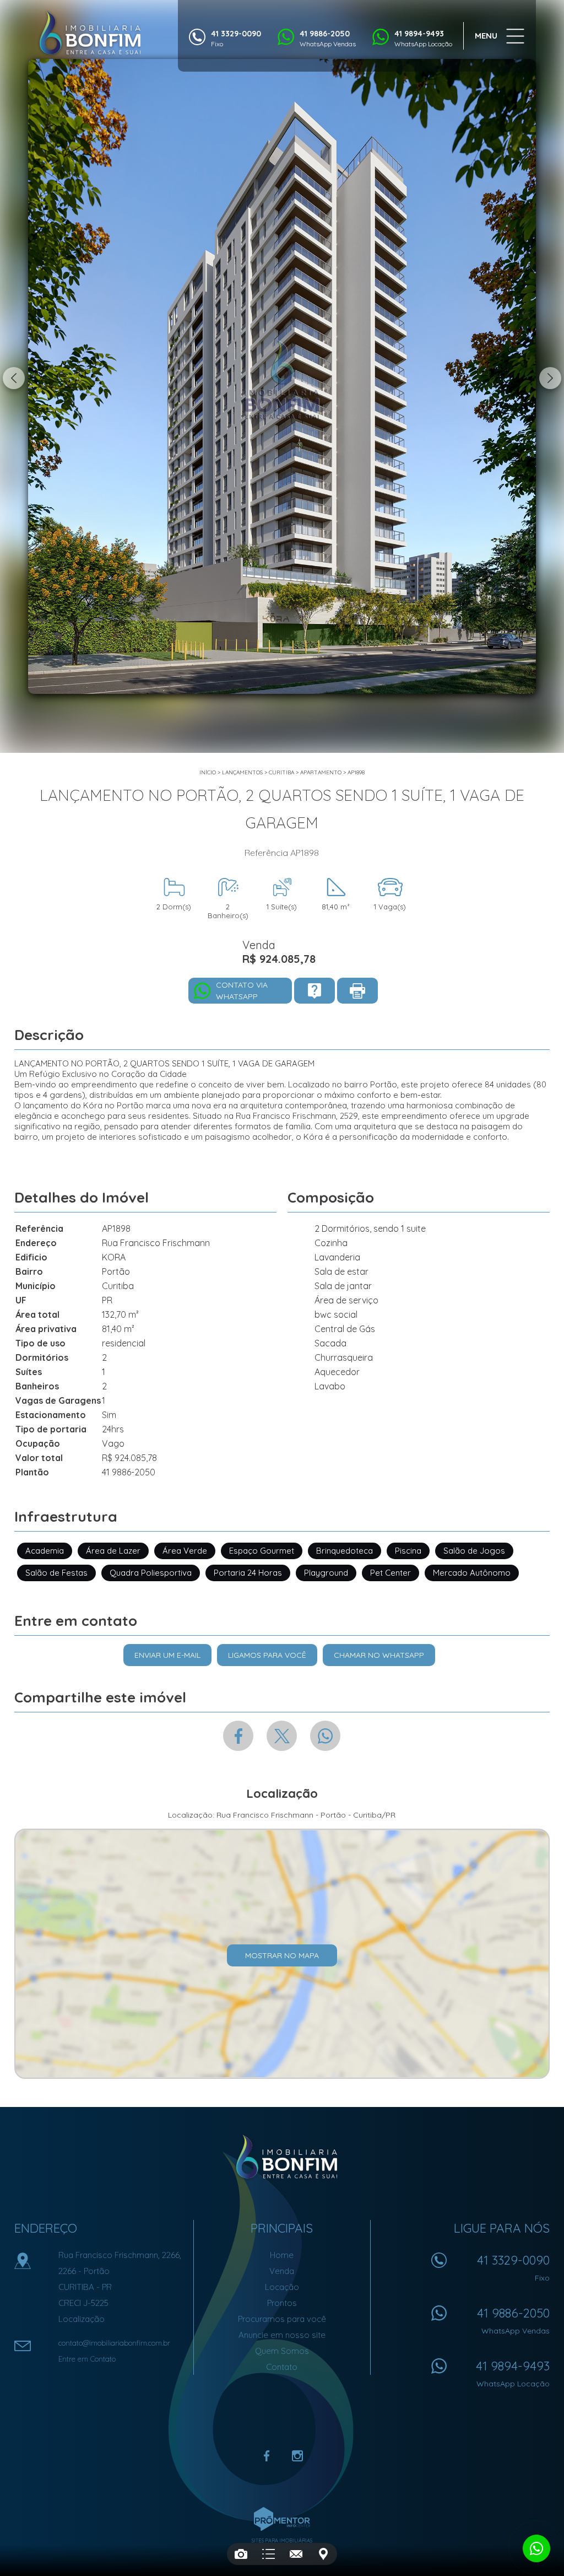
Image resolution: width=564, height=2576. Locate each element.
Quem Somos (282, 2351)
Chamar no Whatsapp (379, 1655)
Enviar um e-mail (167, 1655)
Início (208, 772)
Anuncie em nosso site (282, 2335)
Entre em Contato (87, 2359)
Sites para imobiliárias (282, 2540)
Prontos (282, 2303)
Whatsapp (325, 1736)
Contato (282, 2367)
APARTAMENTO (321, 772)
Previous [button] (14, 378)
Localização (82, 2319)
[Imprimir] (357, 991)
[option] (282, 376)
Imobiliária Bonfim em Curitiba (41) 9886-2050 (282, 2157)
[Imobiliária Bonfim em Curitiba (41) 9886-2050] (90, 33)
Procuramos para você (282, 2319)
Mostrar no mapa (282, 1955)
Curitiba (281, 772)
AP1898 (356, 772)
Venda (282, 2271)
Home (282, 2255)
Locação (282, 2287)
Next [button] (550, 378)
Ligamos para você (267, 1655)
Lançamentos (242, 772)
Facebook (238, 1736)
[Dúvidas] (314, 991)
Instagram (297, 2456)
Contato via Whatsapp (242, 991)
